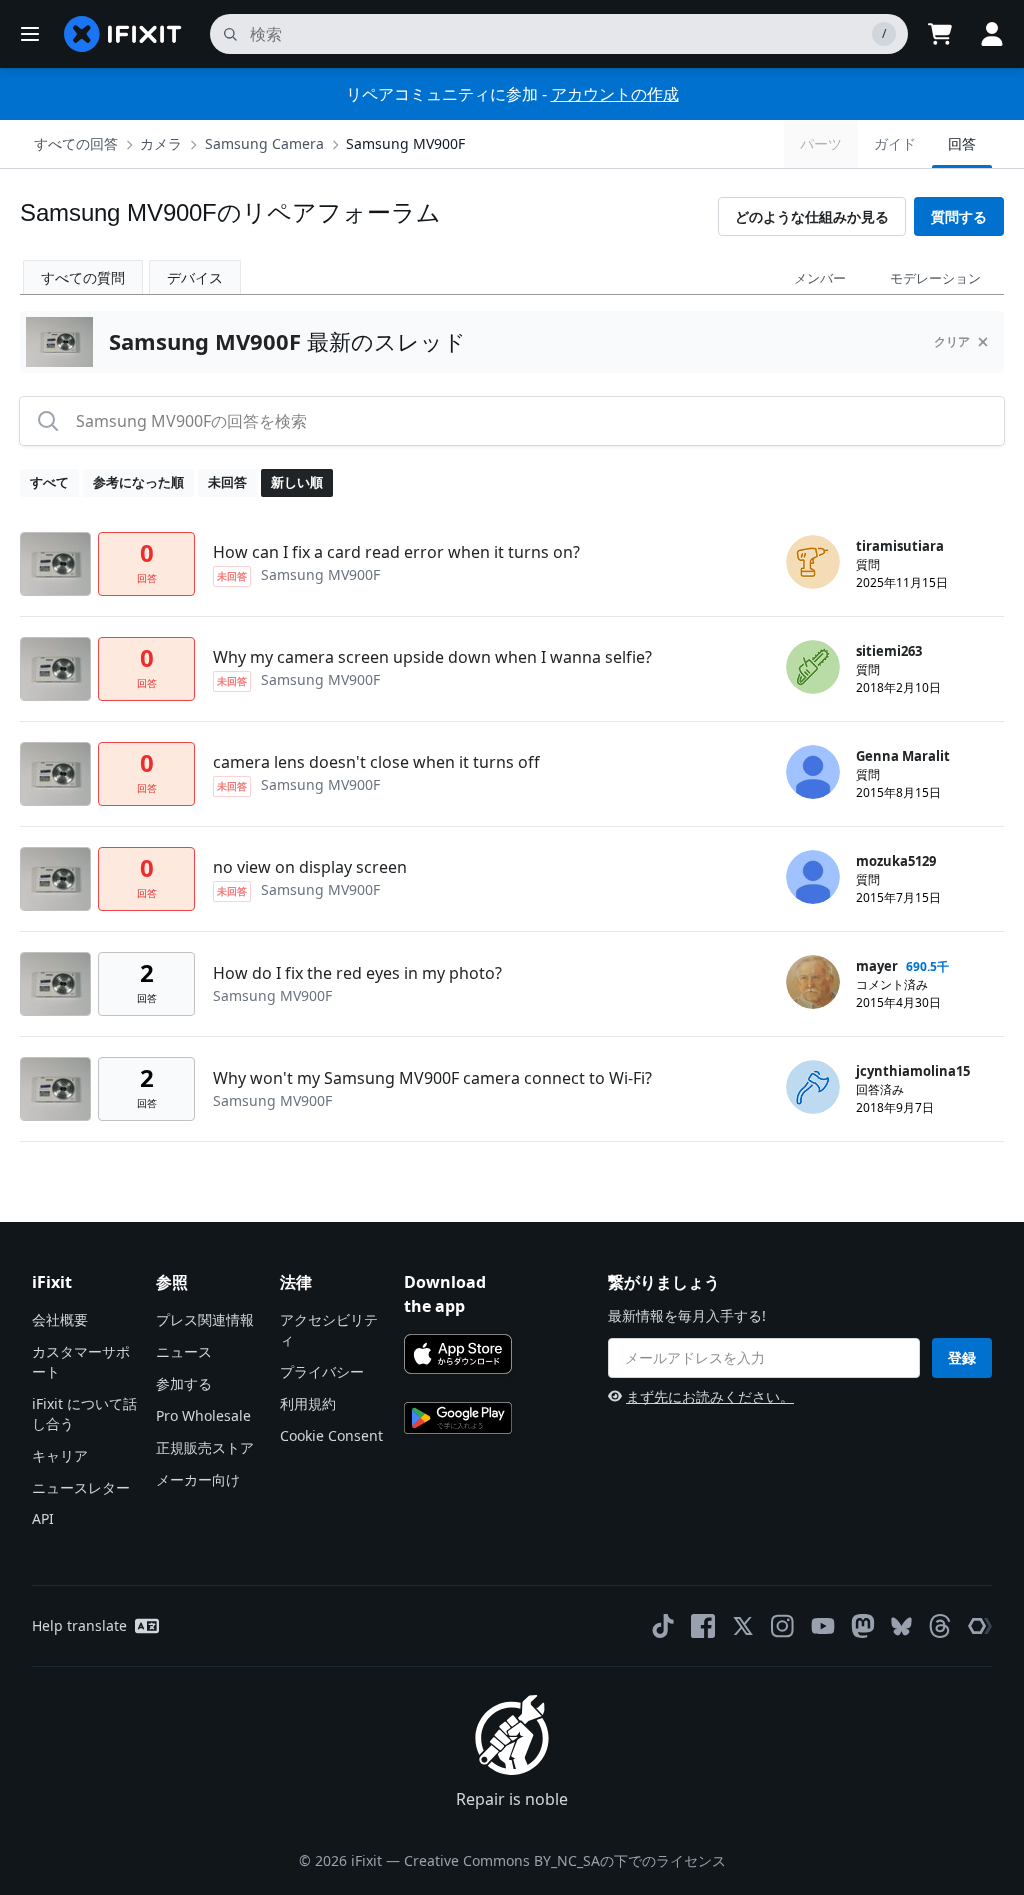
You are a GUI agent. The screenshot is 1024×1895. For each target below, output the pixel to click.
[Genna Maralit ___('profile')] (813, 772)
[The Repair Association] (980, 1626)
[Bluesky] (901, 1626)
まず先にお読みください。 (710, 1396)
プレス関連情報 (205, 1319)
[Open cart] (940, 34)
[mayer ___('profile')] (813, 982)
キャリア (60, 1455)
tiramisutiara (900, 546)
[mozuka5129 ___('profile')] (813, 877)
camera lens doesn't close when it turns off (376, 762)
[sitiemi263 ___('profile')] (813, 667)
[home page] (123, 34)
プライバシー (322, 1371)
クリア (952, 341)
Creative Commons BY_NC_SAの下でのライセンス (565, 1860)
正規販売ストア (205, 1447)
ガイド (895, 143)
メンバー (820, 278)
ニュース (184, 1351)
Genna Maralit (903, 756)
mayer (877, 966)
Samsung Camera (264, 143)
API (43, 1518)
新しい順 (297, 482)
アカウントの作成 (615, 94)
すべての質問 (83, 277)
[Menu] (30, 34)
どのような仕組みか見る (812, 216)
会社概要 (60, 1319)
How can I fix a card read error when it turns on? (396, 552)
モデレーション (935, 278)
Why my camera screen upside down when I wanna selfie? (432, 657)
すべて (49, 482)
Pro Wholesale (203, 1415)
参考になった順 (138, 482)
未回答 (227, 482)
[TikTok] (663, 1626)
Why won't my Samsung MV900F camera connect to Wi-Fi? (432, 1078)
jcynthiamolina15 (913, 1071)
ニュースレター (81, 1487)
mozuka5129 (896, 861)
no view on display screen (310, 867)
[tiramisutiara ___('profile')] (813, 562)
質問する (959, 216)
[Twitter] (743, 1626)
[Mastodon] (863, 1626)
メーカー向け (198, 1479)
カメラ (161, 143)
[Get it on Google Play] (458, 1418)
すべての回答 (76, 143)
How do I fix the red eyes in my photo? (357, 973)
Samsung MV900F (405, 143)
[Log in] (992, 34)
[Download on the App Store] (458, 1354)
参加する (184, 1383)
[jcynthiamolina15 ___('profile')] (813, 1087)
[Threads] (940, 1626)
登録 (962, 1357)
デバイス (195, 277)
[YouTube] (823, 1626)
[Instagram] (783, 1626)
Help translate (79, 1625)
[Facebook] (703, 1626)
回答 (962, 143)
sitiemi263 (889, 651)
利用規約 (308, 1403)
